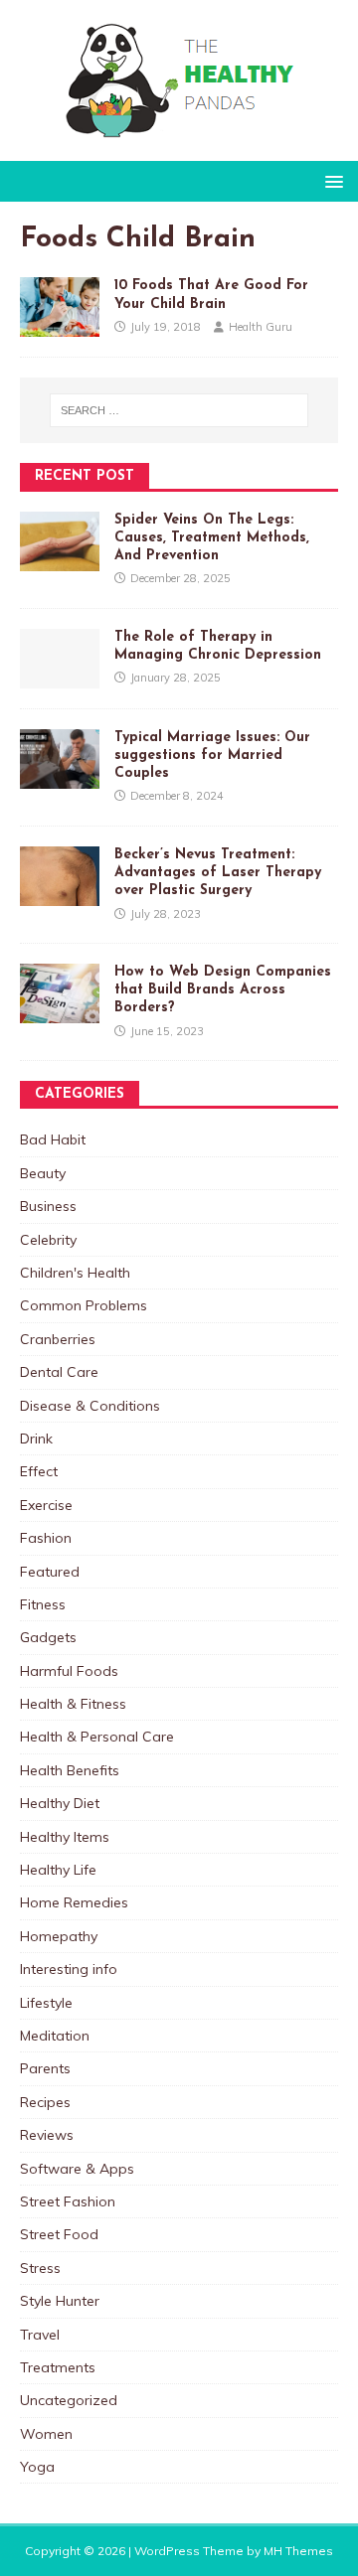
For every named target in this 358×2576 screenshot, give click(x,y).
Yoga (37, 2467)
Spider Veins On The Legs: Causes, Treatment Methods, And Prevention (212, 538)
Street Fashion (68, 2201)
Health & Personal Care (97, 1737)
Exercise (46, 1505)
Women (46, 2434)
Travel (40, 2335)
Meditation (55, 2036)
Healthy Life (58, 1870)
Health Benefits (70, 1770)
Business (48, 1206)
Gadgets (48, 1637)
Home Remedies (74, 1902)
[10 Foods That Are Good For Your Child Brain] (60, 326)
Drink (36, 1439)
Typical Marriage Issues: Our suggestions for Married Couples (212, 756)
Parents (45, 2068)
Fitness (43, 1604)
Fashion (46, 1538)
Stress (40, 2268)
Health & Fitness (73, 1704)
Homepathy (59, 1936)
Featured (50, 1572)
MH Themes (298, 2551)
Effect (39, 1471)
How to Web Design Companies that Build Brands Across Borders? (223, 990)
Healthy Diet (60, 1803)
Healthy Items (65, 1837)
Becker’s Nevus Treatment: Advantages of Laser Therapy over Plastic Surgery (218, 873)
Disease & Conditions (90, 1406)
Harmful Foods (69, 1671)
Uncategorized (69, 2400)
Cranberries (58, 1339)
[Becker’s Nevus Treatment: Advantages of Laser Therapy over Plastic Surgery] (60, 895)
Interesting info (69, 1969)
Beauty (43, 1173)
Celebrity (48, 1240)
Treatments (58, 2367)
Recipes (45, 2102)
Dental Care (59, 1372)
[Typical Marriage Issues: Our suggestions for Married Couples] (60, 777)
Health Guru (261, 327)
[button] (331, 180)
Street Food (59, 2234)
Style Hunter (60, 2301)
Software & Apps (77, 2169)
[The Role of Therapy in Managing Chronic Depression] (60, 677)
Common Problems (84, 1305)
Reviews (47, 2135)
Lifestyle (46, 2003)
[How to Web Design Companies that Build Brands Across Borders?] (60, 1012)
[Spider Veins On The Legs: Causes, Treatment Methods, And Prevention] (60, 559)
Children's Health (75, 1273)
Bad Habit (53, 1139)
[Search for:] (179, 410)
